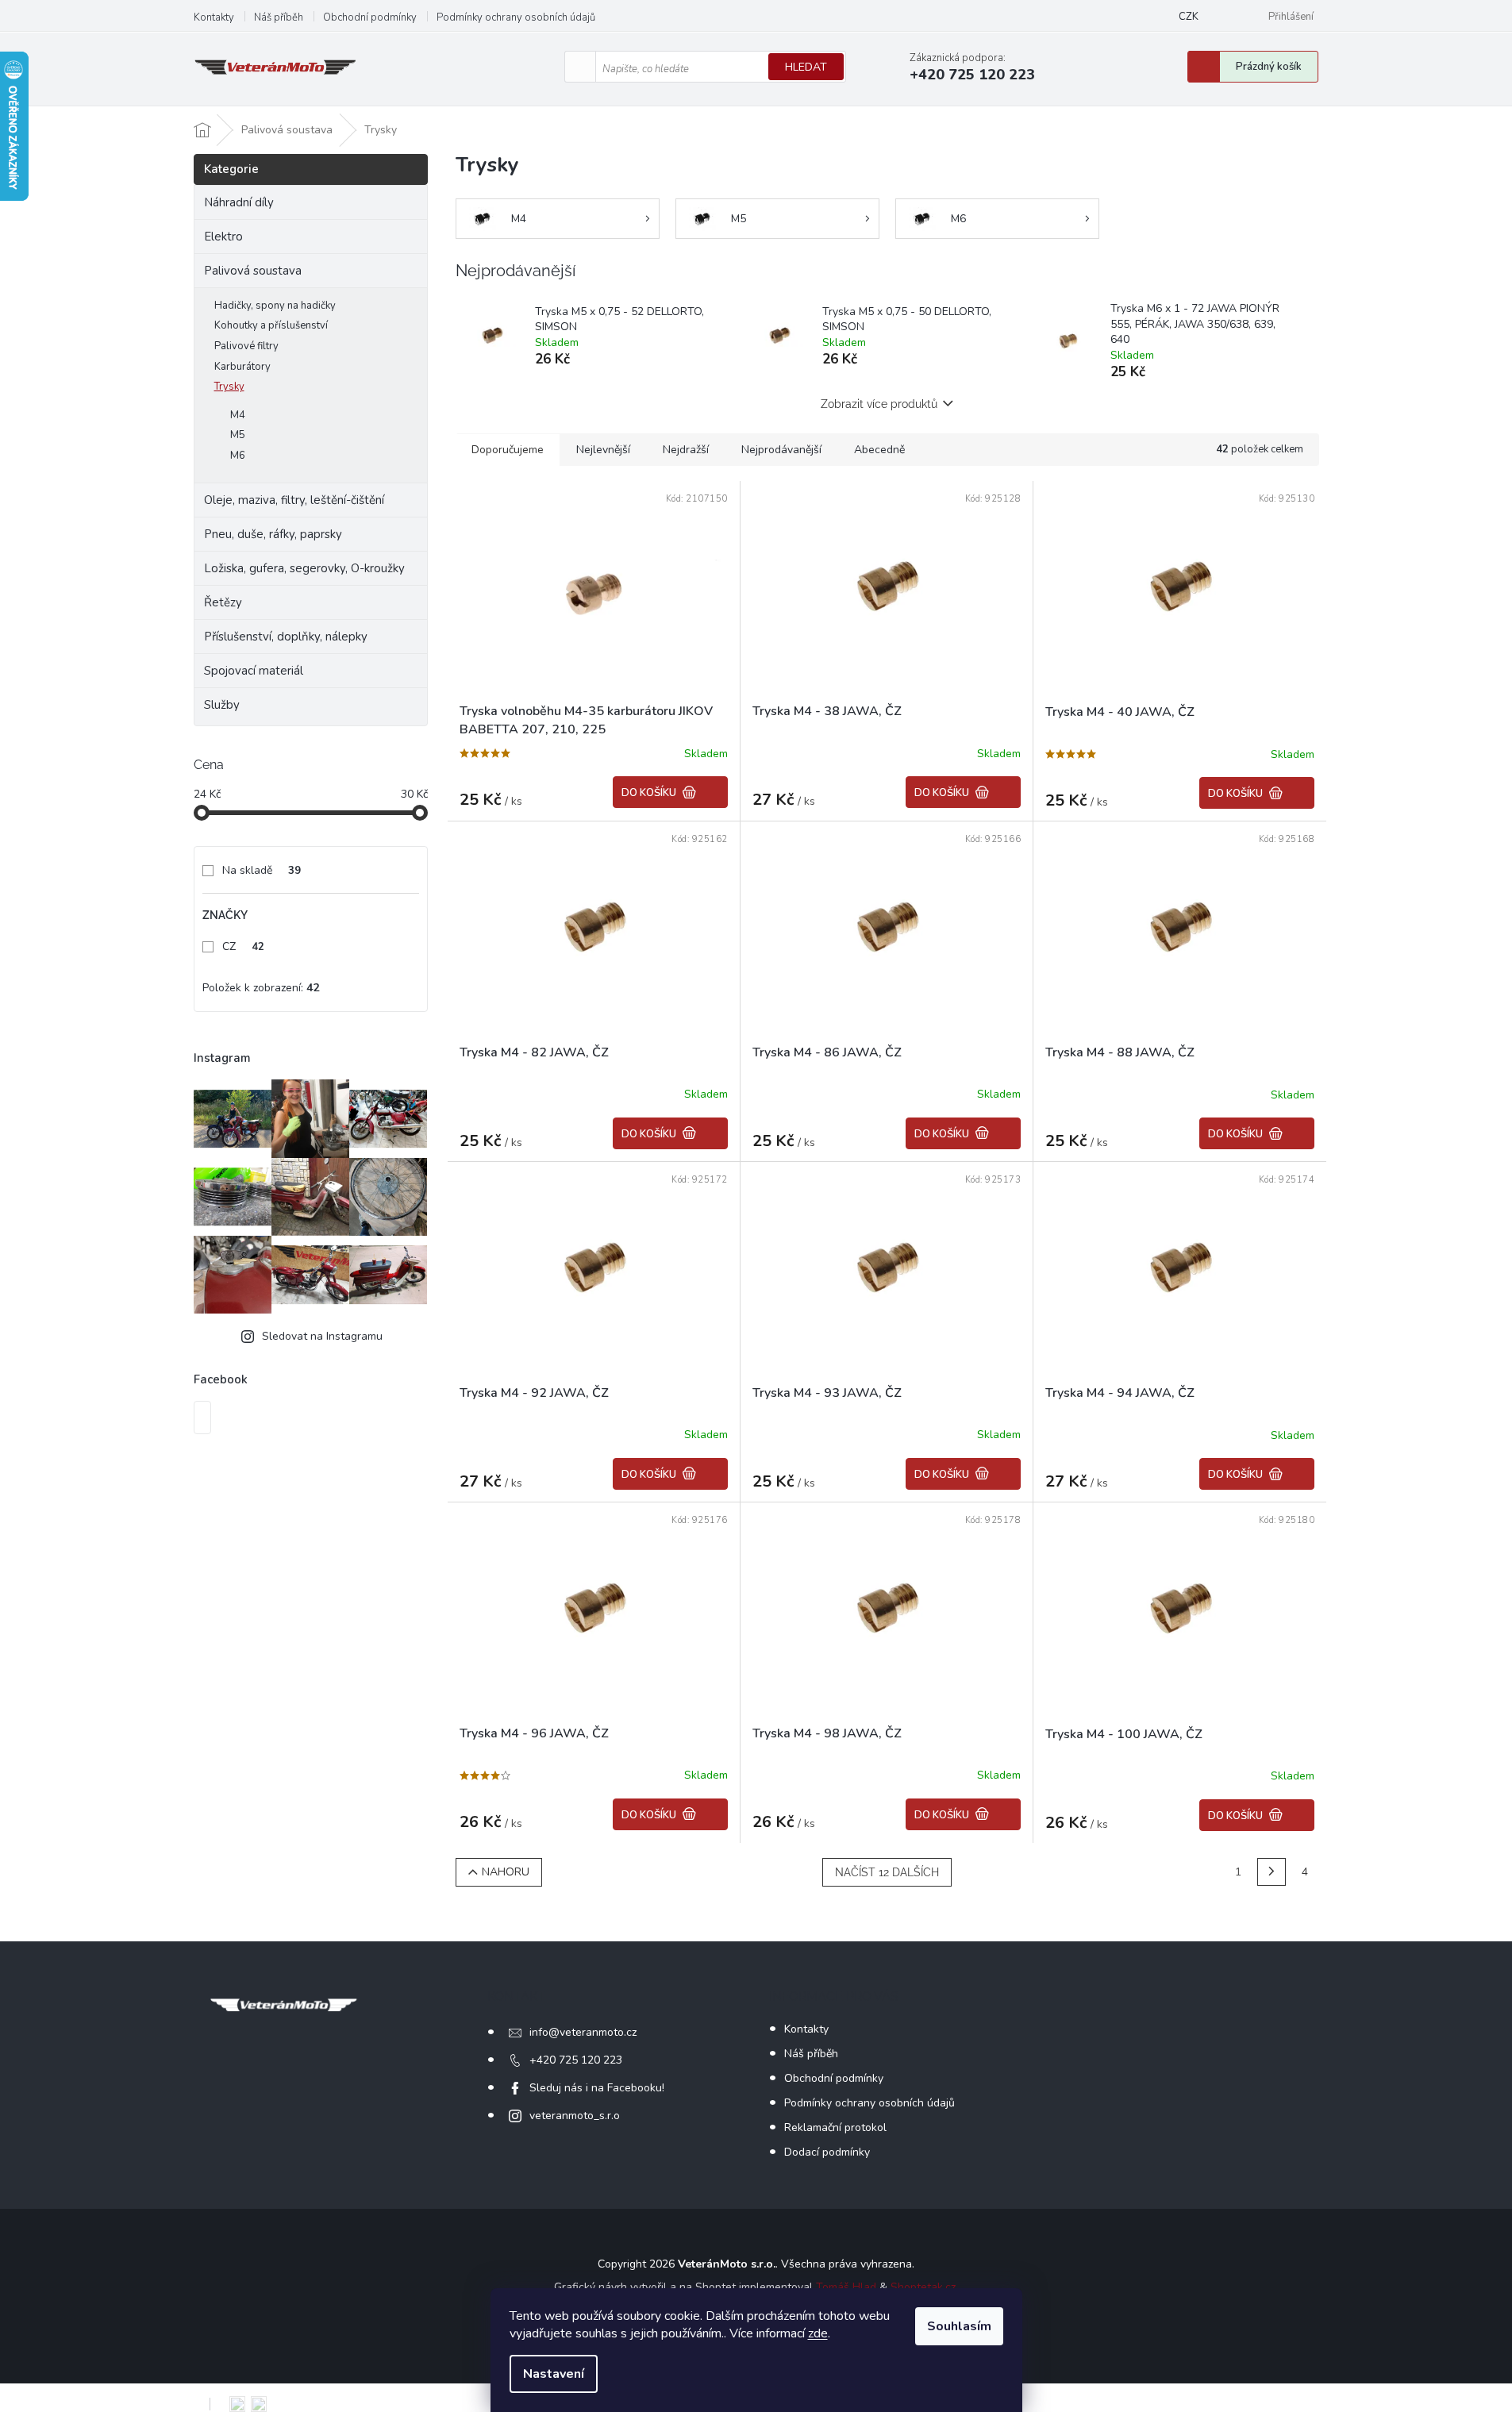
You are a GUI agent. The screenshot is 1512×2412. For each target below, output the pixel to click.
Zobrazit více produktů (879, 404)
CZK (1189, 17)
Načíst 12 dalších (887, 1872)
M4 (238, 415)
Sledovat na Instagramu (322, 1336)
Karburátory (242, 367)
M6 (238, 456)
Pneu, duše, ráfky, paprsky (273, 534)
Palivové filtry (246, 346)
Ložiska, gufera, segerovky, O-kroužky (304, 568)
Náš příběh (279, 17)
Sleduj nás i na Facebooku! (597, 2088)
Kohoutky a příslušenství (271, 325)
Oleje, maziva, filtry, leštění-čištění (294, 500)
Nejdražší (686, 450)
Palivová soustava (253, 271)
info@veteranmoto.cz (583, 2032)
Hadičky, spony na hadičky (275, 306)
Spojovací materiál (254, 671)
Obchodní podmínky (370, 17)
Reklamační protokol (835, 2127)
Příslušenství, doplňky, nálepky (286, 637)
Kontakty (214, 17)
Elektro (223, 237)
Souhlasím (959, 2326)
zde (818, 2333)
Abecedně (879, 450)
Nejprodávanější (781, 450)
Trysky (229, 387)
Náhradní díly (239, 202)
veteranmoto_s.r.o (575, 2116)
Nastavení (554, 2374)
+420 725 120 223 (576, 2060)
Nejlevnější (603, 450)
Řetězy (223, 602)
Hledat (806, 67)
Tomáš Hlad (846, 2287)
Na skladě (262, 870)
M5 (238, 435)
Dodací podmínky (827, 2152)
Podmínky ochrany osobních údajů (516, 17)
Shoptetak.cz (923, 2287)
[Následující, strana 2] (1272, 1872)
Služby (222, 705)
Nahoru (506, 1872)
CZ (243, 946)
